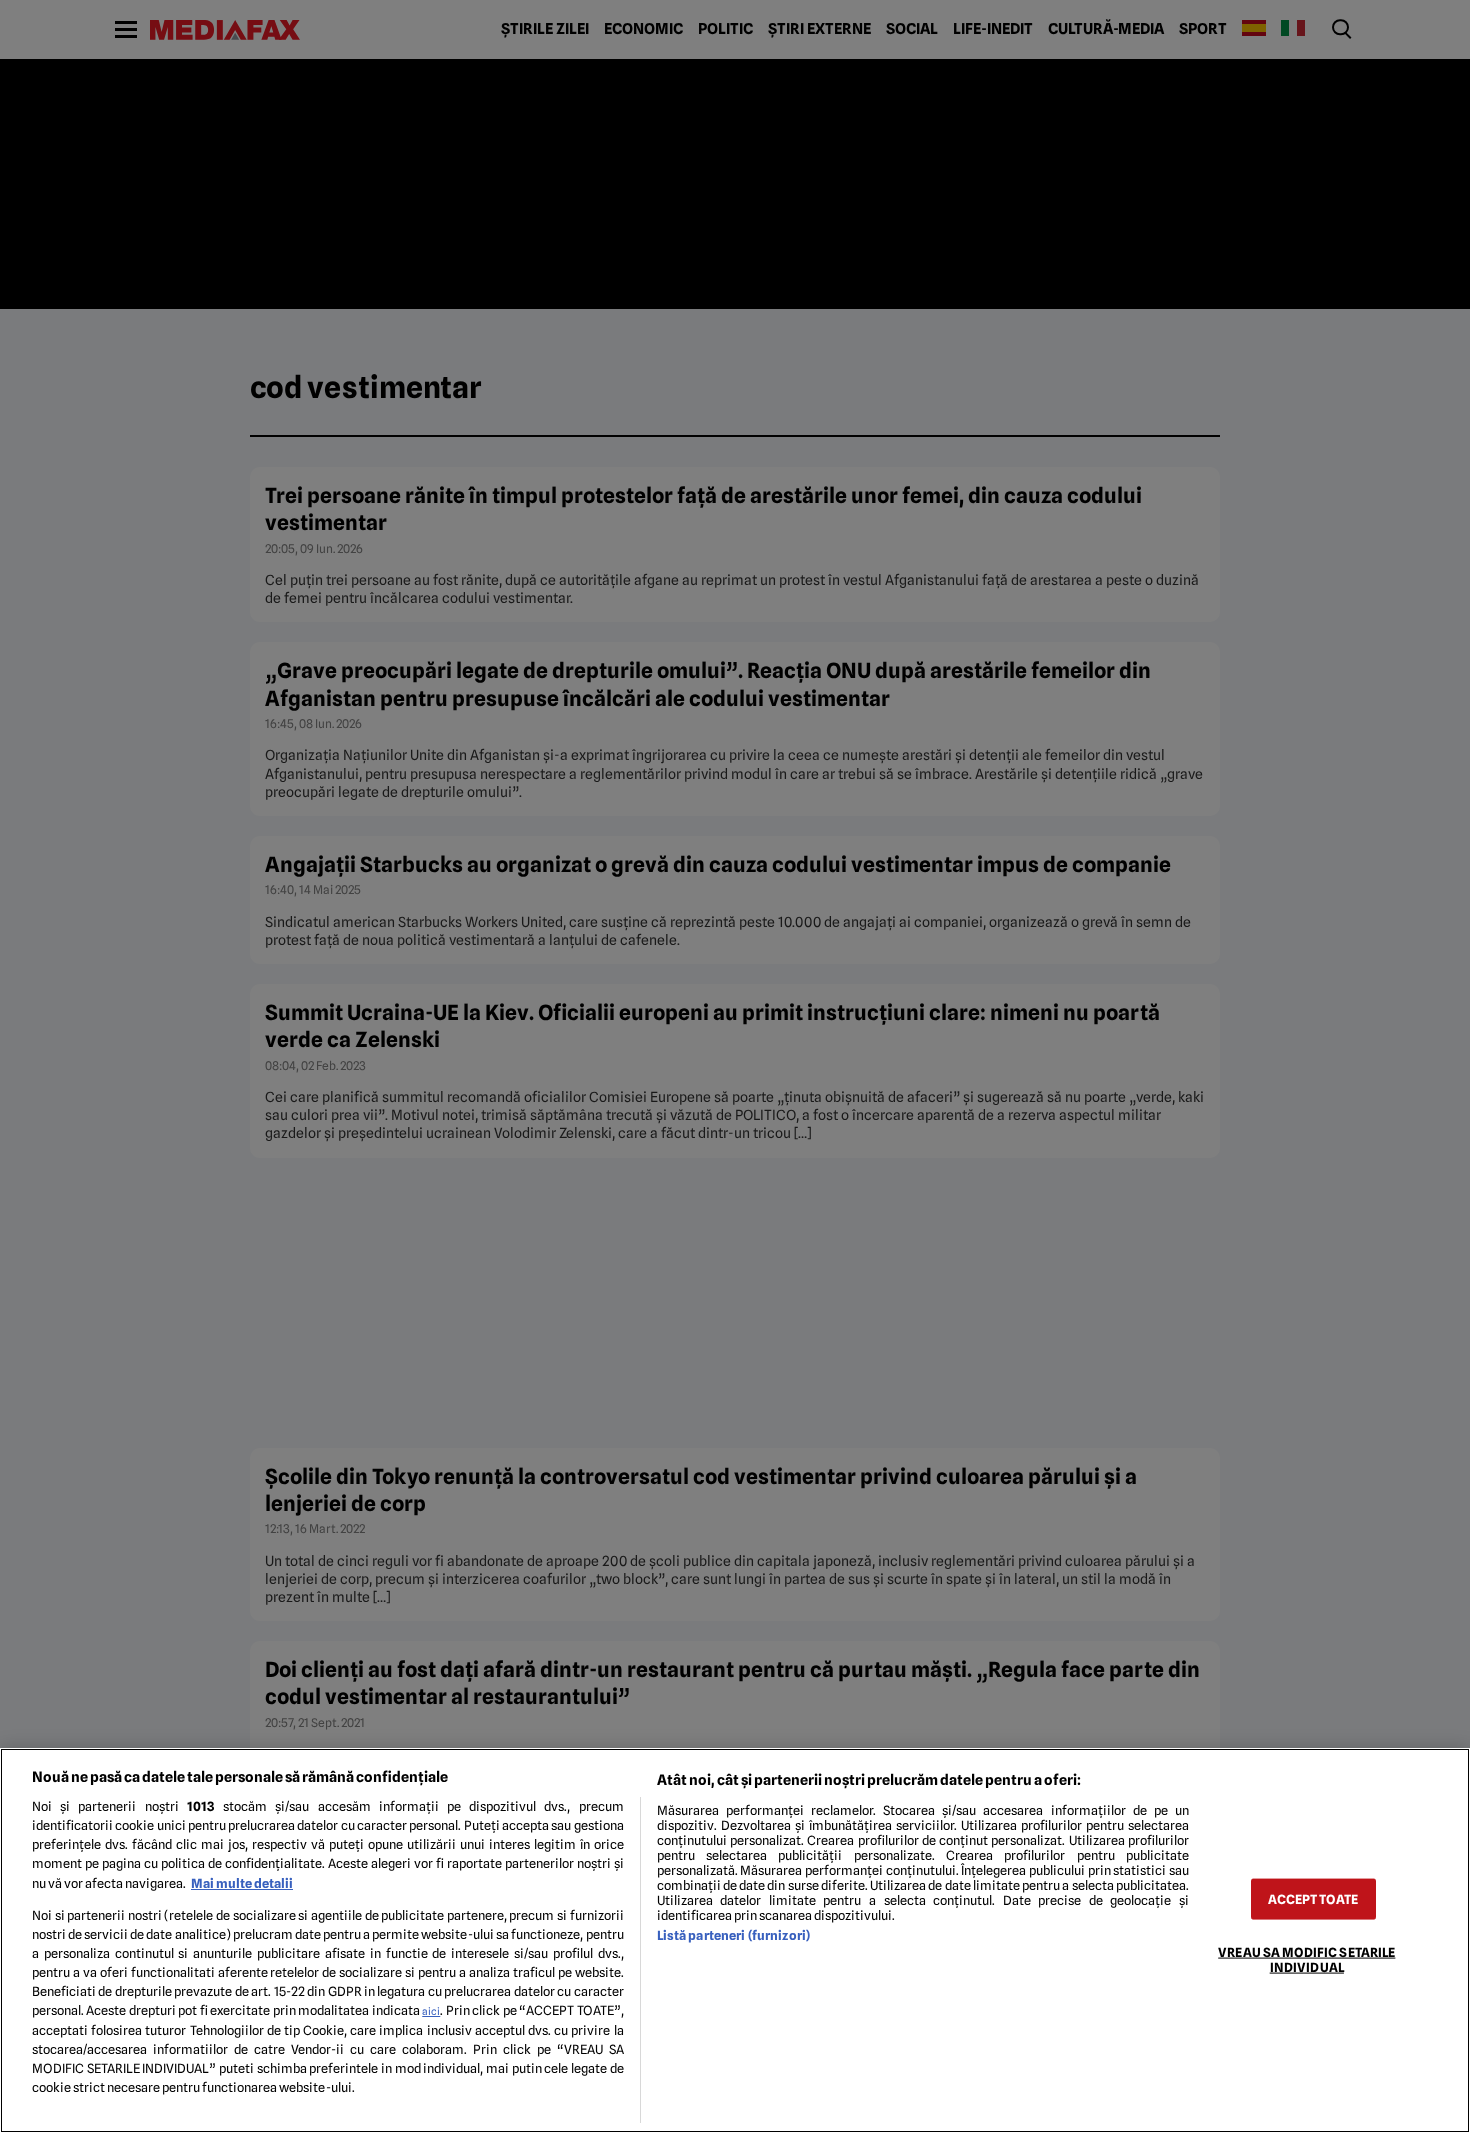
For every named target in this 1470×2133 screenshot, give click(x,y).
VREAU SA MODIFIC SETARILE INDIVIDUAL (1306, 1959)
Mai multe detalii (242, 1883)
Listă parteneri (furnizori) (733, 1935)
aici (431, 2011)
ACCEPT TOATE (1313, 1898)
